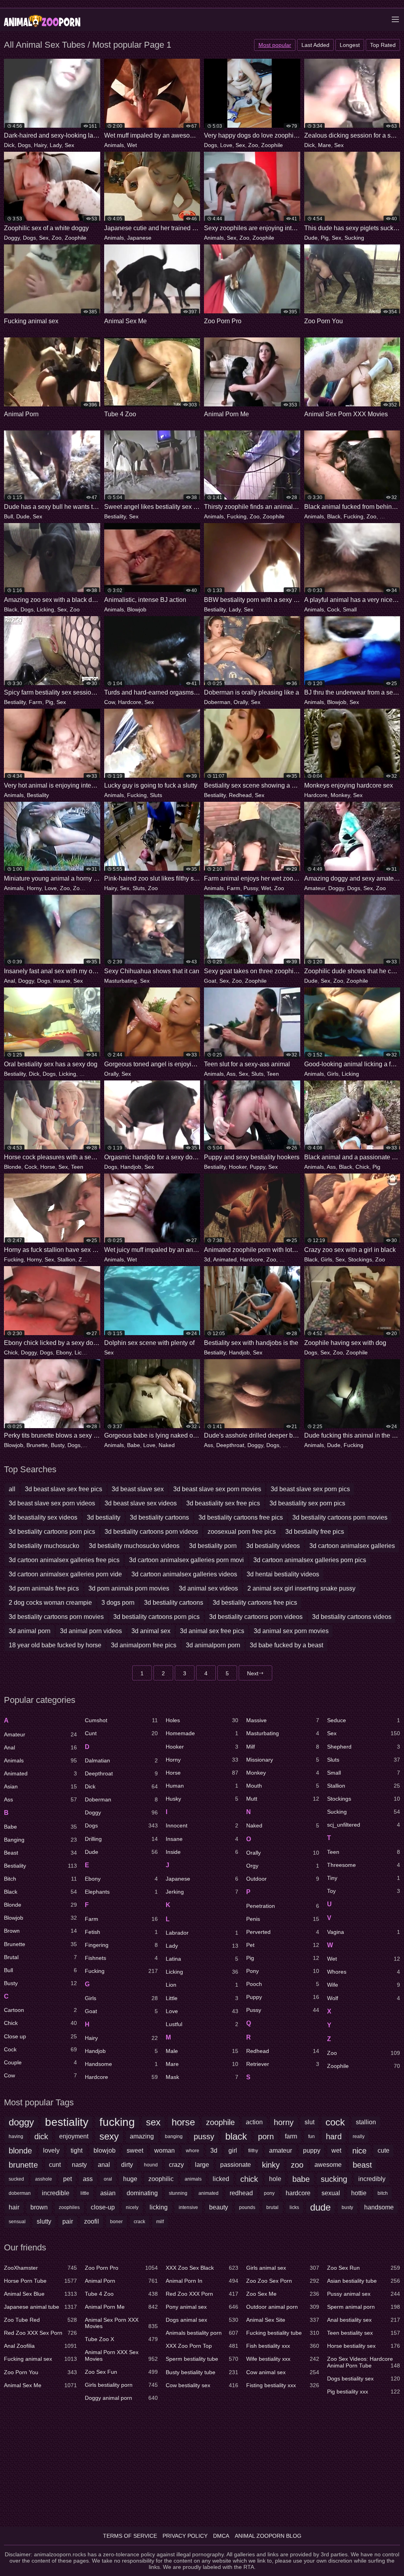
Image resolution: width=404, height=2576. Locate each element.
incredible (56, 2193)
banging (174, 2136)
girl (233, 2150)
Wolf (364, 1998)
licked (221, 2179)
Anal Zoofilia (40, 2346)
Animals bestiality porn (202, 2333)
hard (334, 2136)
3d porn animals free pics (44, 1588)
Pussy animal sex (364, 2294)
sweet (135, 2150)
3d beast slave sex (138, 1489)
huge (130, 2179)
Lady (56, 145)
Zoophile (272, 145)
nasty (79, 2165)
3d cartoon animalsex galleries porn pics (310, 1560)
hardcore (298, 2193)
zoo (297, 2165)
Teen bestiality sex (364, 2333)
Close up (40, 2036)
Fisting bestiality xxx (283, 2385)
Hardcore (130, 702)
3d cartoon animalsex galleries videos (184, 1574)
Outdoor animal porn (283, 2307)
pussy (204, 2136)
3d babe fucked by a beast (286, 1645)
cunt (55, 2165)
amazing (142, 2136)
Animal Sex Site (283, 2320)
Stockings (360, 1259)
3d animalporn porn (213, 1645)
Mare (325, 145)
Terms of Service (130, 2536)
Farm (36, 702)
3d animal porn (30, 1631)
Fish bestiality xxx (283, 2346)
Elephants (121, 1892)
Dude (311, 238)
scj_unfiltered (364, 1825)
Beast (40, 1853)
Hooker (238, 1167)
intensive (188, 2207)
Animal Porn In (202, 2281)
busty (347, 2207)
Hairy (40, 145)
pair (68, 2221)
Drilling (291, 1445)
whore (193, 2151)
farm (291, 2136)
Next (253, 1673)
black (236, 2136)
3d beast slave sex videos (141, 1503)
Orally (241, 702)
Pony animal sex (202, 2307)
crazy (176, 2165)
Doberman (217, 702)
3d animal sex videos (208, 1588)
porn (266, 2136)
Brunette (37, 1445)
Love (226, 145)
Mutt (283, 1799)
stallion (366, 2122)
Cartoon (40, 2010)
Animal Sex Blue (40, 2294)
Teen (273, 1074)
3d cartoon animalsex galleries (352, 1546)
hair (14, 2207)
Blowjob (137, 609)
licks (294, 2207)
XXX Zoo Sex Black (202, 2268)
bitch (383, 2193)
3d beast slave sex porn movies (217, 1489)
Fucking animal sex (40, 2359)
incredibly (372, 2179)
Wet (132, 145)
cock (335, 2122)
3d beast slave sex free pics (64, 1489)
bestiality (67, 2122)
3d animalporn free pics (144, 1645)
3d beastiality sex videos (43, 1517)
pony (269, 2193)
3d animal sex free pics (212, 1631)
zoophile (220, 2122)
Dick (9, 145)
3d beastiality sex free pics (223, 1503)
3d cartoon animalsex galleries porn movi (186, 1560)
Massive (283, 1720)
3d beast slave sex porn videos (52, 1503)
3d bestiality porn (213, 1546)
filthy (253, 2151)
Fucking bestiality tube (283, 2333)
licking (159, 2207)
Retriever (283, 2064)
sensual (17, 2222)
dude (320, 2207)
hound (151, 2165)
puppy (312, 2150)
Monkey (340, 795)
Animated (225, 1259)
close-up (103, 2207)
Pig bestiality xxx (364, 2392)
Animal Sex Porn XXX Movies (121, 2323)
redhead (241, 2193)
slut (310, 2122)
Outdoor (283, 1879)
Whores (364, 1972)
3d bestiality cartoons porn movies (340, 1517)
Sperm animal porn (364, 2307)
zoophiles (69, 2207)
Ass (231, 1074)
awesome (328, 2165)
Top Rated (383, 45)
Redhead (240, 795)
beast (362, 2165)
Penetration (283, 1906)
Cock (333, 609)
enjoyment (74, 2136)
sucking (334, 2179)
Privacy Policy (185, 2536)
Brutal (40, 1957)
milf (160, 2222)
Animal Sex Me (40, 2385)
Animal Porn (121, 2281)
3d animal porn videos (91, 1631)
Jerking (202, 1892)
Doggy (12, 238)
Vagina (364, 1932)
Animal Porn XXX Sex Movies (121, 2355)
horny (284, 2122)
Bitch (40, 1879)
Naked (167, 1445)
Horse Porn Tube (40, 2281)
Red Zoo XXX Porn (202, 2294)
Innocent (202, 1825)
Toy (364, 1891)
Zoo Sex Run (364, 2268)
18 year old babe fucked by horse (55, 1645)
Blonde (13, 1167)
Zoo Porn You (40, 2372)
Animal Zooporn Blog (268, 2536)
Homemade (202, 1733)
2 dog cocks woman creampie (50, 1603)
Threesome (364, 1865)
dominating (142, 2193)
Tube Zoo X (121, 2339)
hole (275, 2179)
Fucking (237, 516)
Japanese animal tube (40, 2307)
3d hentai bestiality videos (283, 1574)
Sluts (156, 795)
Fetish (121, 1932)
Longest (350, 45)
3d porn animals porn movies (129, 1588)
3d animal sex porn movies (291, 1631)
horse (183, 2122)
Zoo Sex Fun (121, 2372)
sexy (109, 2136)
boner (116, 2222)
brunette (23, 2165)
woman (165, 2150)
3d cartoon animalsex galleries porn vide (65, 1574)
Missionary (283, 1760)
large (202, 2165)
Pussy (251, 888)
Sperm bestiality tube (202, 2359)
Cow (109, 702)
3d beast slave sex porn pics (310, 1489)
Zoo (253, 145)
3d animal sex (151, 1631)
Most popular (275, 45)
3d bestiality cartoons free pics (241, 1517)
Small (350, 609)
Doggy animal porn (121, 2398)
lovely (51, 2150)
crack (139, 2222)
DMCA (221, 2536)
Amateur (315, 888)
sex (153, 2122)
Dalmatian (121, 1760)
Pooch (283, 1984)
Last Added (315, 45)
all (12, 1489)
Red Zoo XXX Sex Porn (40, 2333)
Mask (202, 2077)
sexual (331, 2193)
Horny (34, 888)
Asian (40, 1786)
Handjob (131, 1167)
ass (88, 2179)
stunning (178, 2193)
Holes (202, 1720)
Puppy (257, 1167)
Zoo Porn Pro (121, 2268)
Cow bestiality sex (202, 2385)
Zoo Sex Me (283, 2294)
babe (301, 2179)
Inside (202, 1852)
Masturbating (121, 981)
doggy (21, 2122)
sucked (16, 2179)
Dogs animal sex (202, 2320)
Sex (69, 145)
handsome (379, 2207)
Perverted (283, 1932)
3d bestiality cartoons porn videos (151, 1532)
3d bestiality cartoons (159, 1517)
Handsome (121, 2064)
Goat (210, 981)
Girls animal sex (283, 2268)
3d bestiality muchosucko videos (134, 1546)
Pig (325, 238)
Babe (134, 1445)
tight (77, 2150)
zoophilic (161, 2179)
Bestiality (115, 516)
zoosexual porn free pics (242, 1532)
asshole (44, 2179)
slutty (44, 2221)
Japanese (139, 238)
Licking (45, 609)
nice (359, 2151)
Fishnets (121, 1958)
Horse (48, 1167)
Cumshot (121, 1720)
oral (108, 2179)
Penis (283, 1919)
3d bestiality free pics (315, 1532)
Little (202, 1998)
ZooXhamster (40, 2268)
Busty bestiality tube (202, 2372)
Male (202, 2051)
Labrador (202, 1933)
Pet (283, 1945)
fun (311, 2136)
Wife (364, 1985)
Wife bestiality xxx (283, 2359)
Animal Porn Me (121, 2307)
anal (104, 2165)
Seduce (364, 1720)
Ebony (64, 1352)
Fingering (121, 1945)
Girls (333, 1074)
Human (202, 1786)
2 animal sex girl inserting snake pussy (301, 1588)
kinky (271, 2165)
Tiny (364, 1878)
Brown (40, 1931)
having (16, 2136)
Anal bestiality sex (364, 2320)
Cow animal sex (283, 2372)
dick (41, 2136)
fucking (117, 2122)
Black (334, 516)
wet (336, 2150)
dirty (127, 2165)
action (254, 2122)
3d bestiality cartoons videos (352, 1617)
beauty (219, 2207)
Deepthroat (230, 1445)
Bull (8, 516)
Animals (114, 145)
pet (67, 2179)
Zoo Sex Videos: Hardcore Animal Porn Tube (364, 2362)
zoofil (92, 2221)
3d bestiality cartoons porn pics (52, 1532)
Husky (202, 1799)
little (85, 2193)
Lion (202, 1985)
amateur (281, 2150)
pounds (247, 2207)
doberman (20, 2193)
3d (207, 1259)
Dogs (24, 145)
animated (209, 2193)
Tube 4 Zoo (121, 2294)
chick (249, 2179)
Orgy (283, 1866)
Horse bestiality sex (364, 2346)
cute (383, 2150)
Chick (362, 1167)
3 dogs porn (118, 1603)
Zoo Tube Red (40, 2320)
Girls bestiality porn (121, 2385)
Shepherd (364, 1747)
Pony (283, 1971)
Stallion (66, 1259)
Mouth (283, 1786)
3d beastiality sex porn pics (307, 1503)
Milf (283, 1747)
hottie (359, 2193)
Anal (9, 981)
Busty (58, 1445)
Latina (202, 1959)
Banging (40, 1840)
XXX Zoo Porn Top (202, 2346)
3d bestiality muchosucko (44, 1546)
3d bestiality (104, 1517)
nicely (132, 2207)
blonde (20, 2151)
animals (193, 2179)
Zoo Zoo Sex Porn (283, 2281)
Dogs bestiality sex (364, 2379)
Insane (62, 981)
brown (39, 2207)
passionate (236, 2165)
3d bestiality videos (273, 1546)
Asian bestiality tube (364, 2281)
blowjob (105, 2150)
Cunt (121, 1733)
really (359, 2136)
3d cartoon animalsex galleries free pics (64, 1560)
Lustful (202, 2024)
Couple (40, 2062)
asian (108, 2193)
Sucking (354, 238)
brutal (272, 2207)
